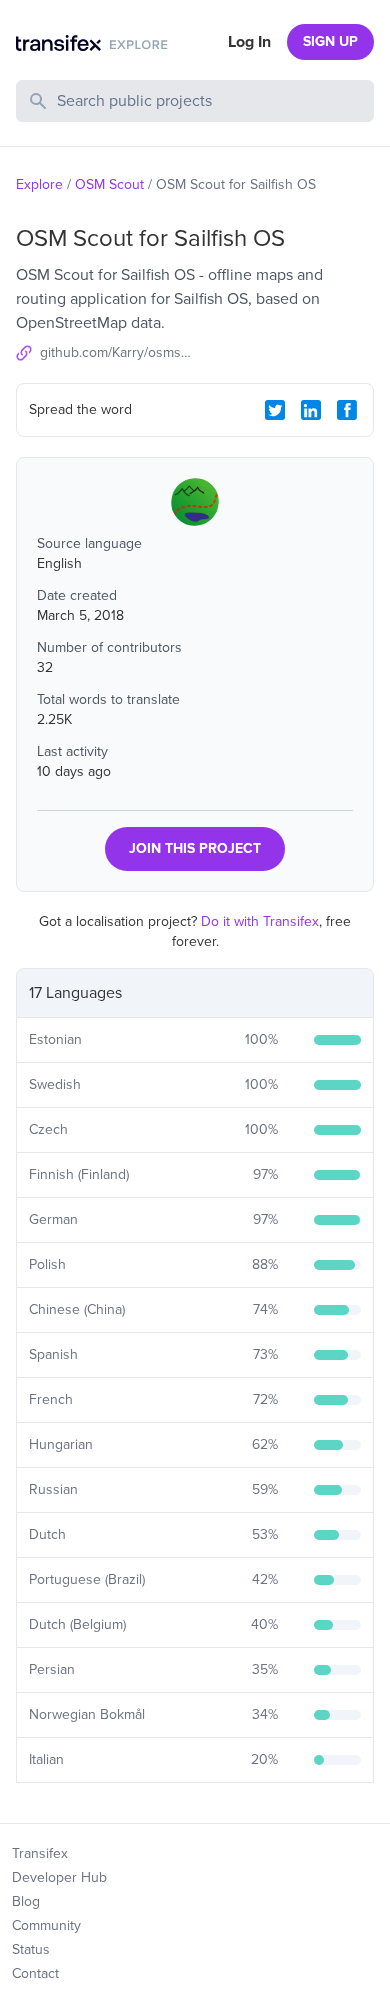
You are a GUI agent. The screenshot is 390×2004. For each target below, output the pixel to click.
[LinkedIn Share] (311, 410)
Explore (39, 184)
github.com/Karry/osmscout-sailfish (117, 352)
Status (31, 1949)
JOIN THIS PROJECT (195, 848)
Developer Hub (59, 1877)
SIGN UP (330, 41)
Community (46, 1925)
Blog (26, 1901)
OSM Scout (109, 184)
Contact (35, 1973)
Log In (249, 42)
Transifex (40, 1853)
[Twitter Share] (275, 410)
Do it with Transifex (260, 921)
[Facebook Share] (347, 410)
